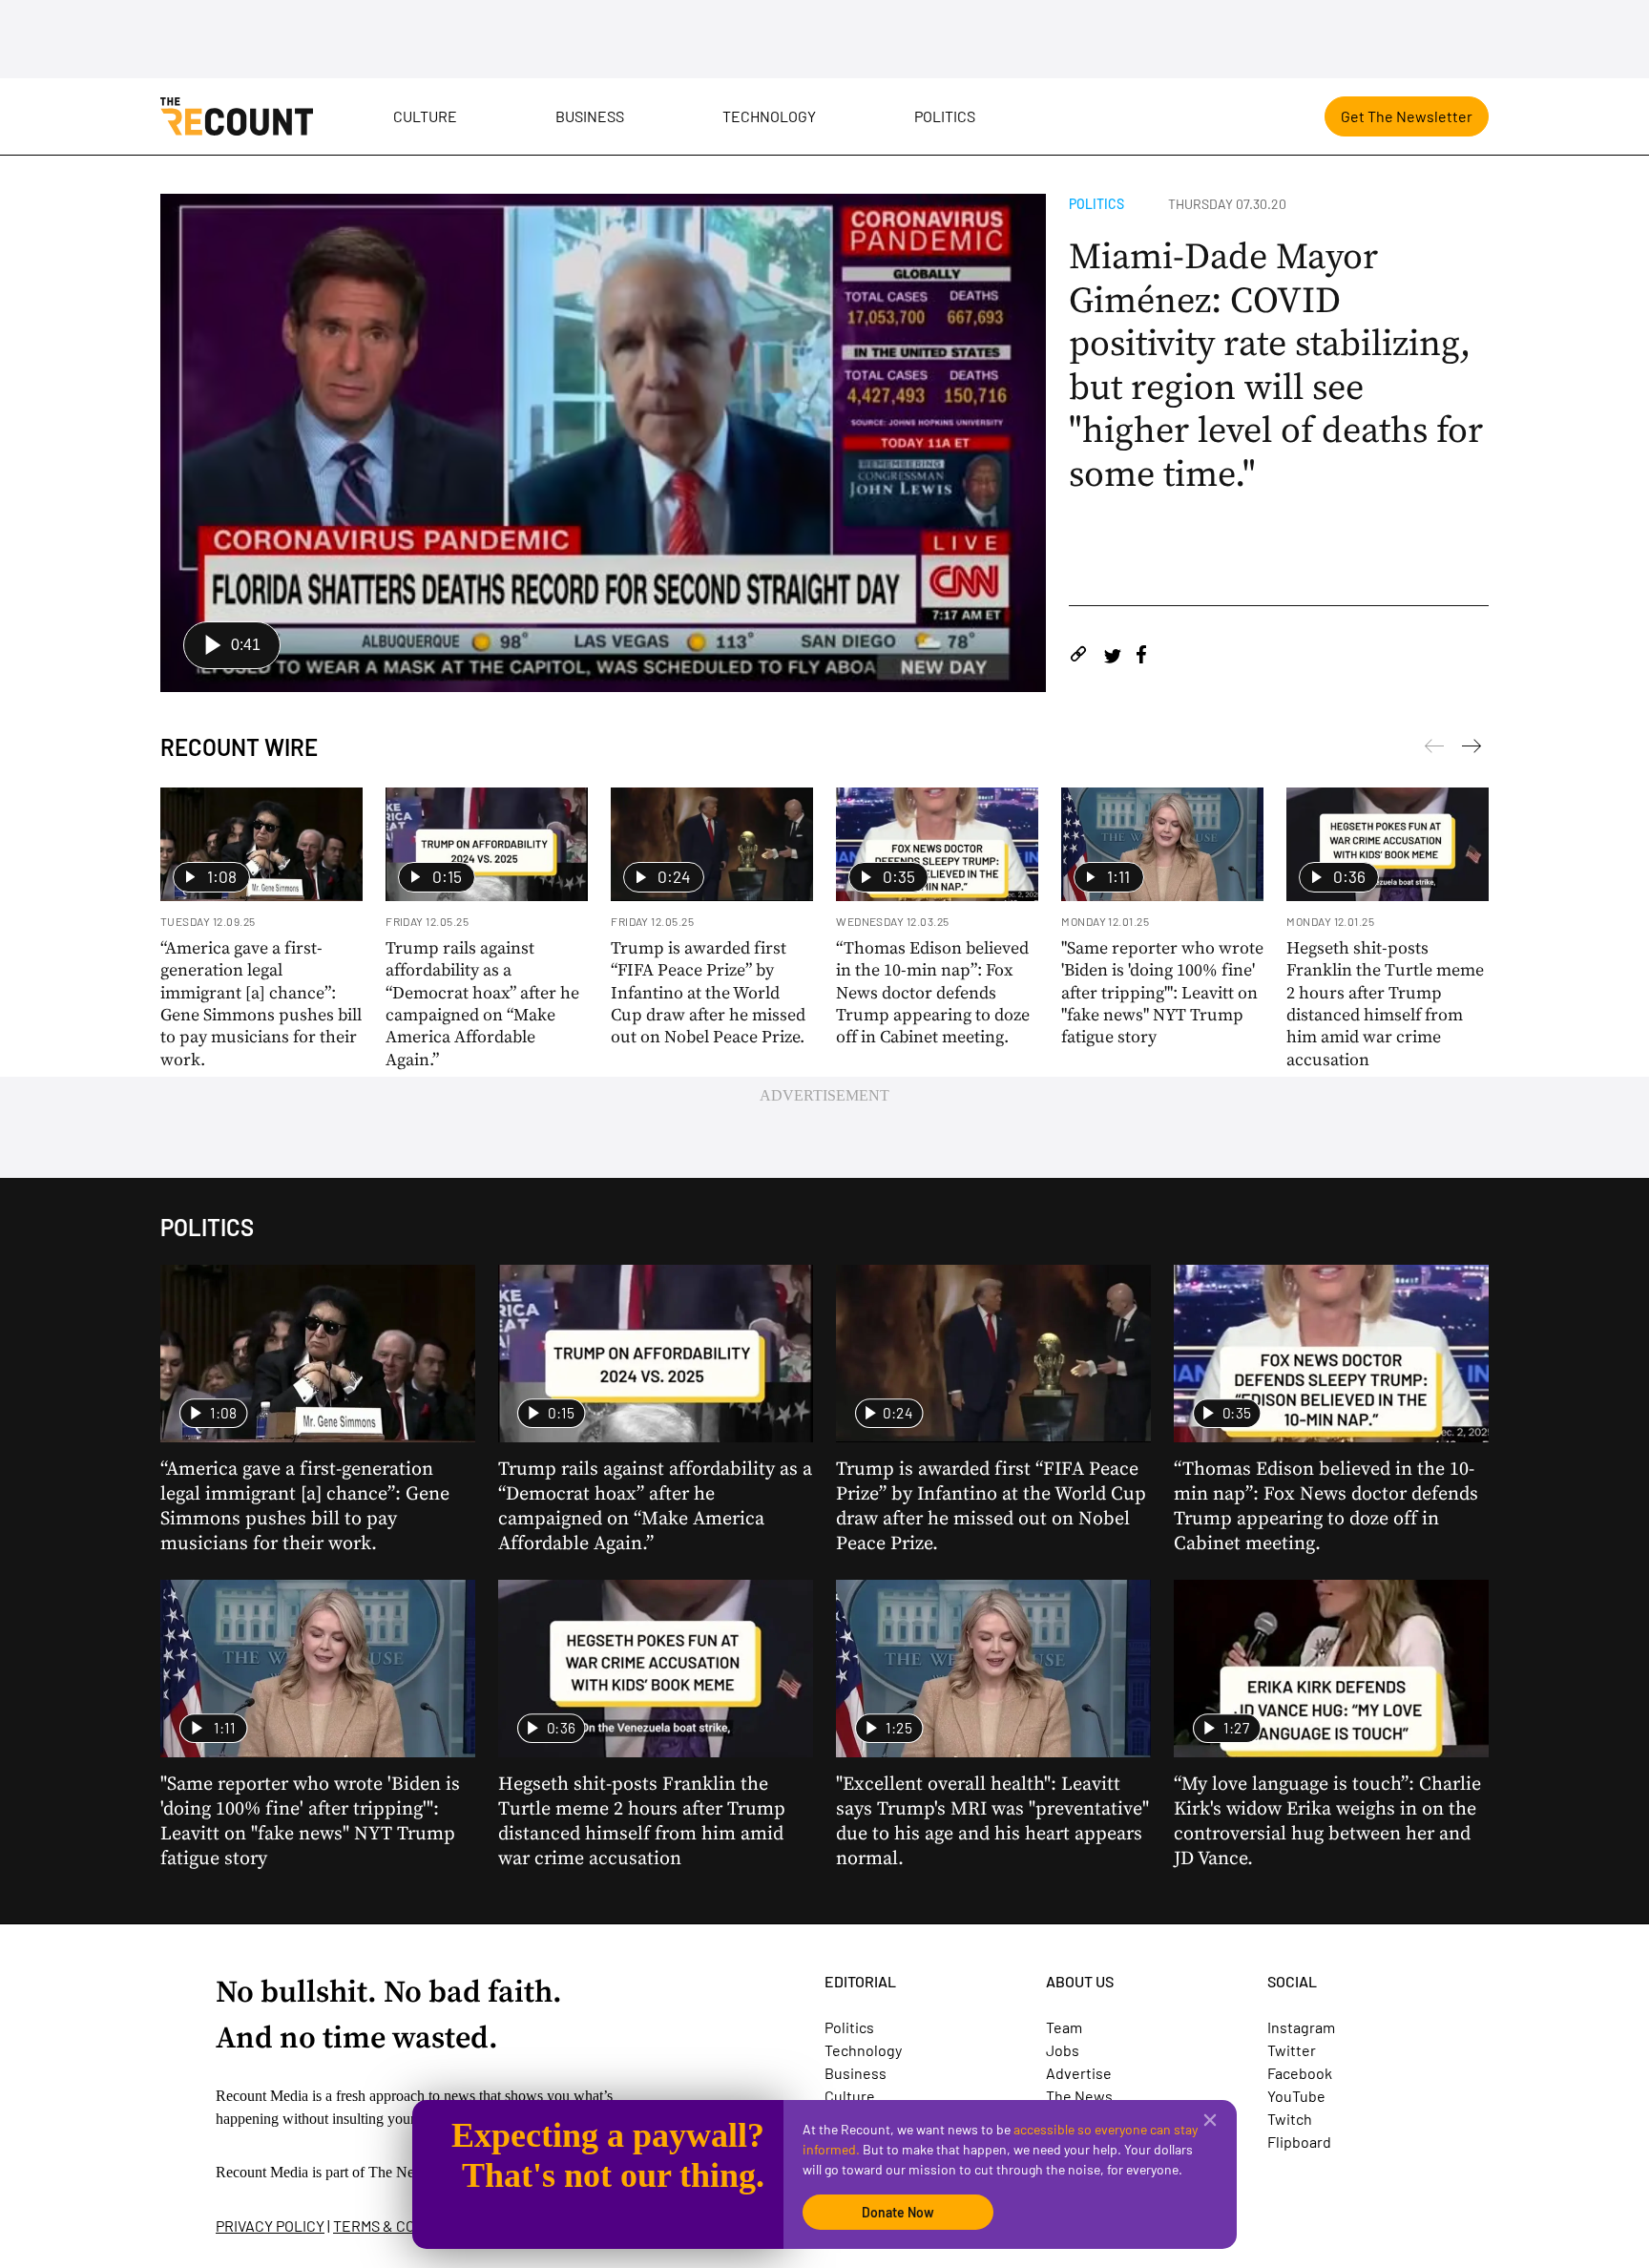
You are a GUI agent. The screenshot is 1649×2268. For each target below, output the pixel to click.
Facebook (1300, 2073)
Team (1064, 2027)
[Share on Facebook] (1141, 657)
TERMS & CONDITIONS (407, 2226)
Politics (945, 116)
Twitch (1290, 2119)
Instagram (1301, 2027)
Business (590, 116)
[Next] (1434, 749)
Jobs (1063, 2050)
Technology (769, 116)
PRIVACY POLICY (270, 2226)
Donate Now (898, 2212)
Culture (425, 116)
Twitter (1292, 2050)
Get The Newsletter (1407, 116)
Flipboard (1299, 2142)
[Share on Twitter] (1112, 657)
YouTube (1296, 2096)
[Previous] (1472, 749)
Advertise (1079, 2073)
